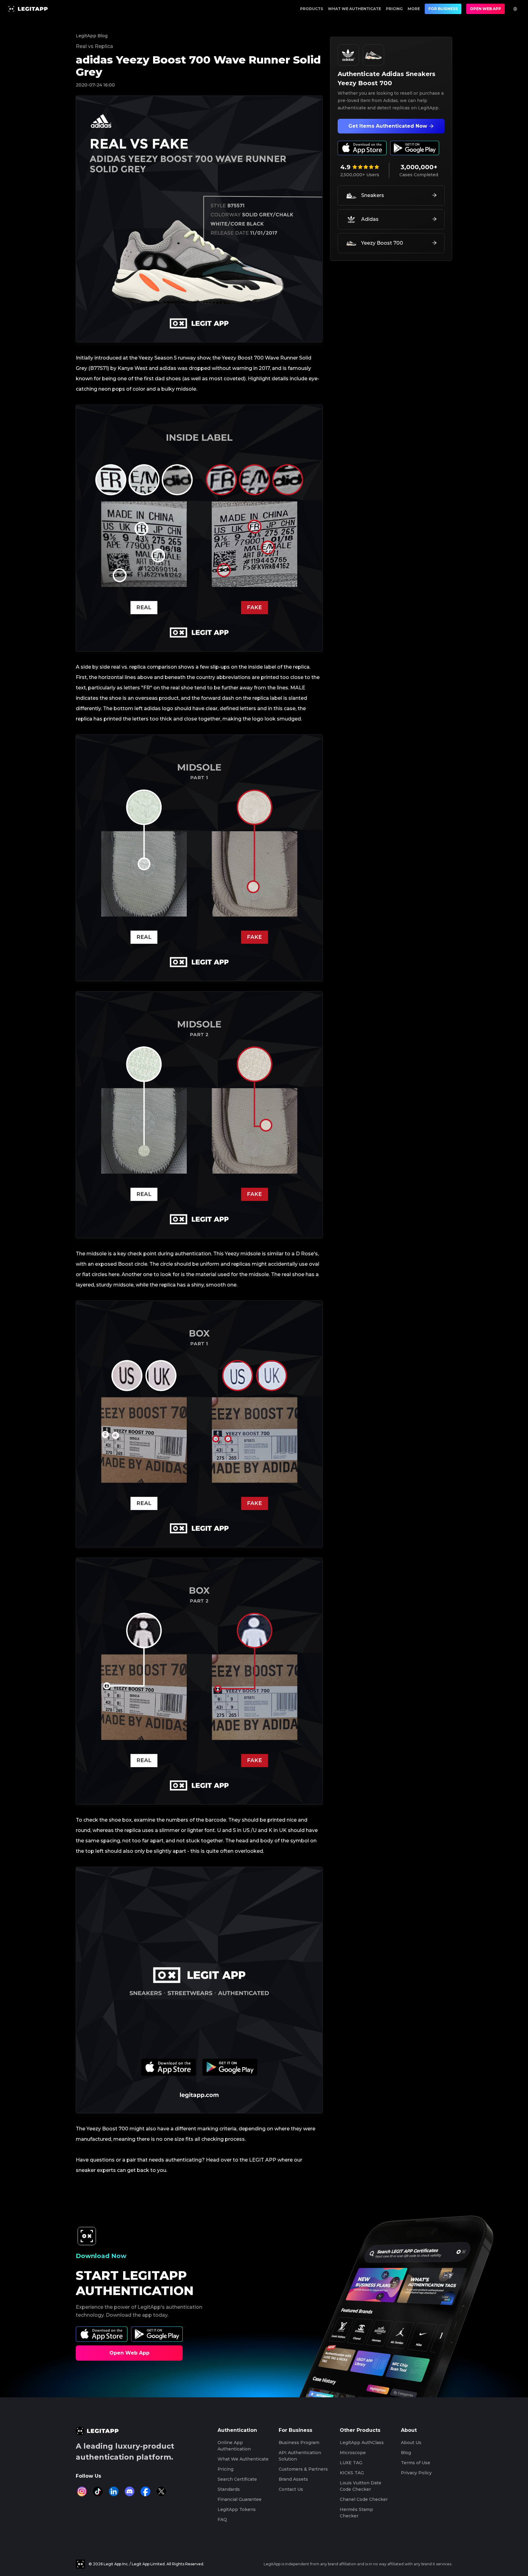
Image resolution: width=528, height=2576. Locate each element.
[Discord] (130, 2491)
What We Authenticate (354, 9)
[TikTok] (98, 2491)
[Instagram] (82, 2491)
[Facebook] (145, 2491)
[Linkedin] (114, 2491)
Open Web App (486, 9)
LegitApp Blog (92, 36)
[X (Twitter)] (161, 2491)
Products (312, 9)
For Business (443, 9)
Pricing (394, 9)
